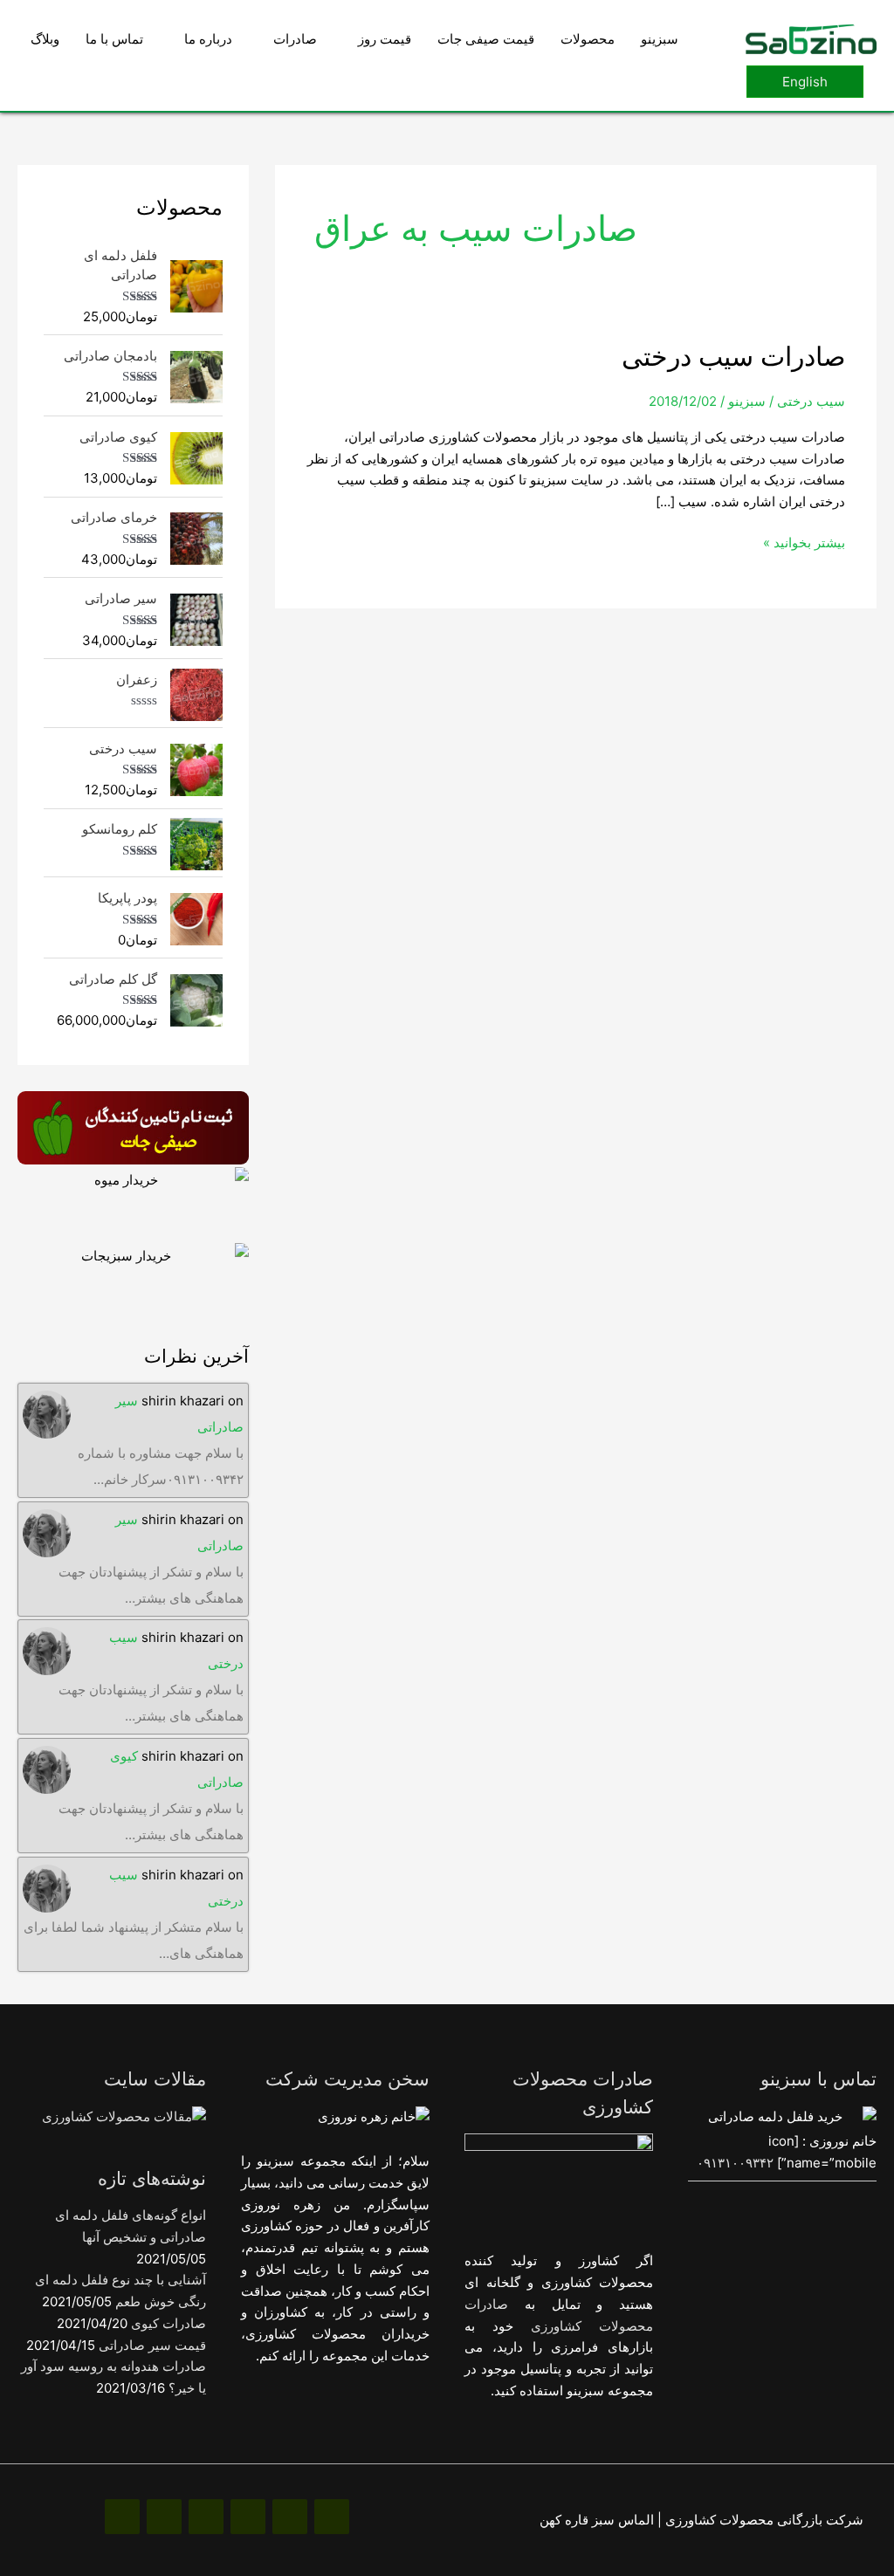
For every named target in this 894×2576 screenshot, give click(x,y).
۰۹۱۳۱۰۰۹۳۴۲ (735, 2163)
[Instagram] (290, 2517)
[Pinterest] (248, 2517)
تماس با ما (114, 39)
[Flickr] (122, 2517)
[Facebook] (332, 2517)
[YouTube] (164, 2517)
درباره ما (208, 39)
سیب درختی (811, 401)
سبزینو (660, 39)
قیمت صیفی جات (486, 39)
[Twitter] (206, 2517)
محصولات (588, 39)
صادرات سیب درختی (733, 356)
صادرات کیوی (168, 2323)
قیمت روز (385, 39)
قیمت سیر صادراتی (152, 2345)
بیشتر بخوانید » (804, 542)
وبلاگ (45, 39)
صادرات (295, 39)
